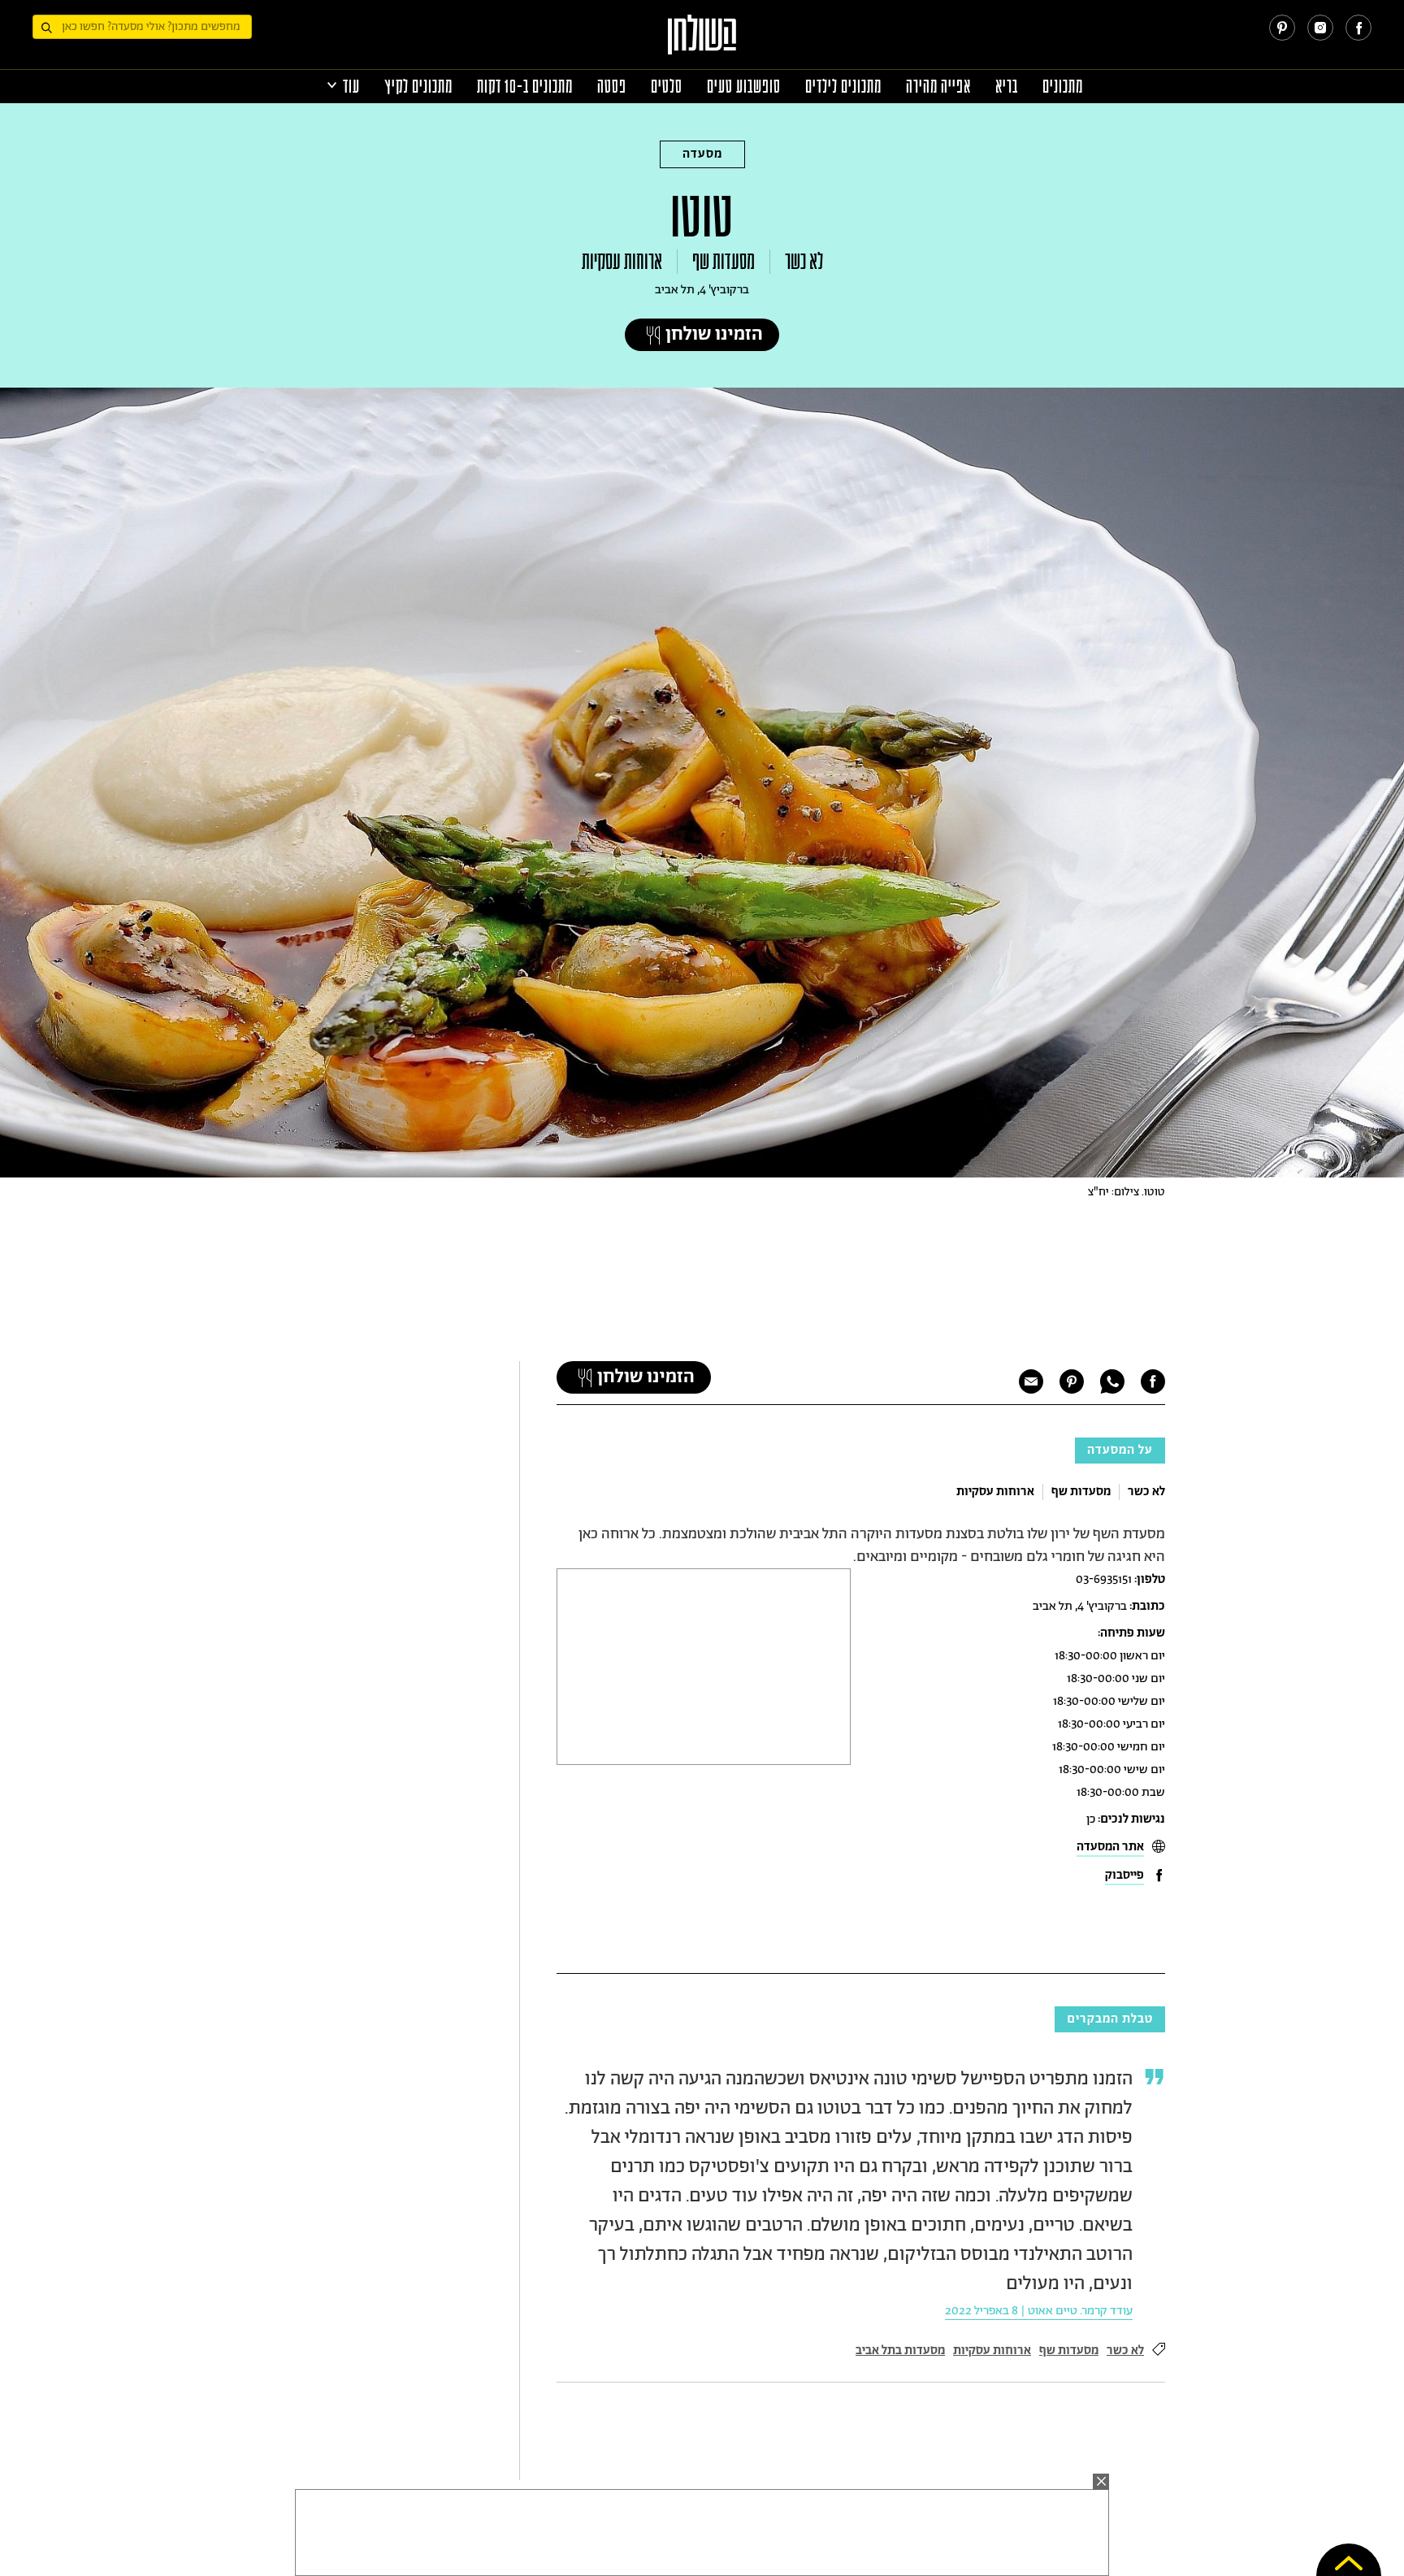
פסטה (612, 87)
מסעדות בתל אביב (900, 2350)
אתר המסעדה (1110, 1847)
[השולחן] (702, 42)
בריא (1007, 87)
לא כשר (804, 262)
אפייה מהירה (938, 87)
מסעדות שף (724, 262)
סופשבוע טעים (744, 87)
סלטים (667, 87)
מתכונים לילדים (843, 87)
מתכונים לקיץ (418, 87)
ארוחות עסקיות (622, 262)
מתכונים (1063, 87)
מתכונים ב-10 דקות (525, 87)
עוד (351, 87)
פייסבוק (1124, 1875)
